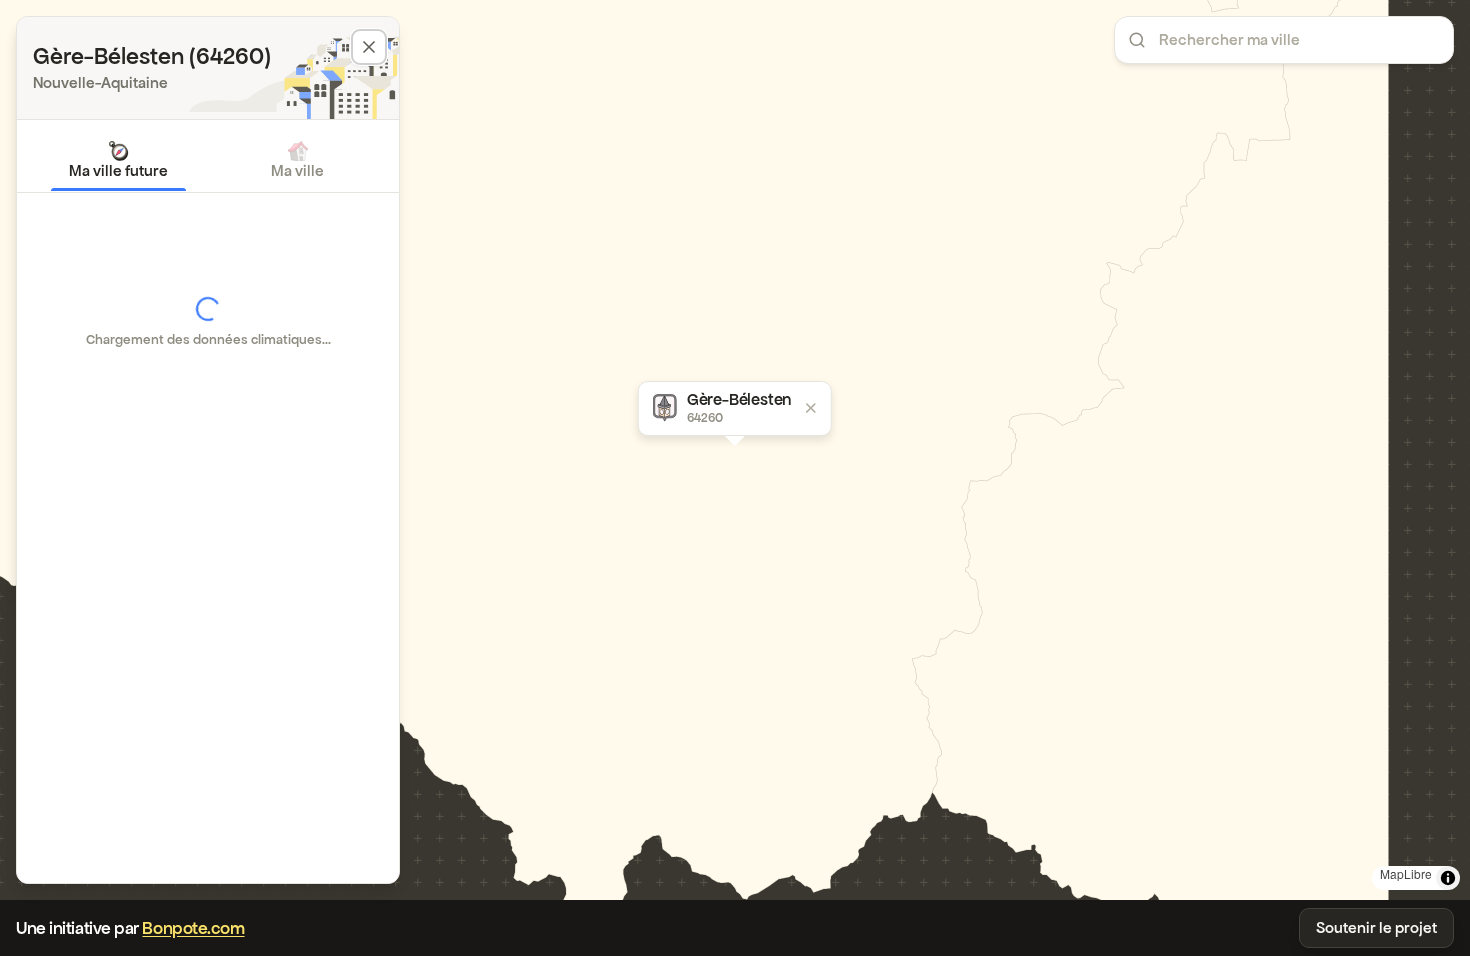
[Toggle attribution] (1448, 878)
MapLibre (1406, 873)
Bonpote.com (193, 928)
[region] (735, 450)
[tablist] (208, 160)
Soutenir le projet (1376, 927)
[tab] (118, 160)
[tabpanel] (208, 322)
